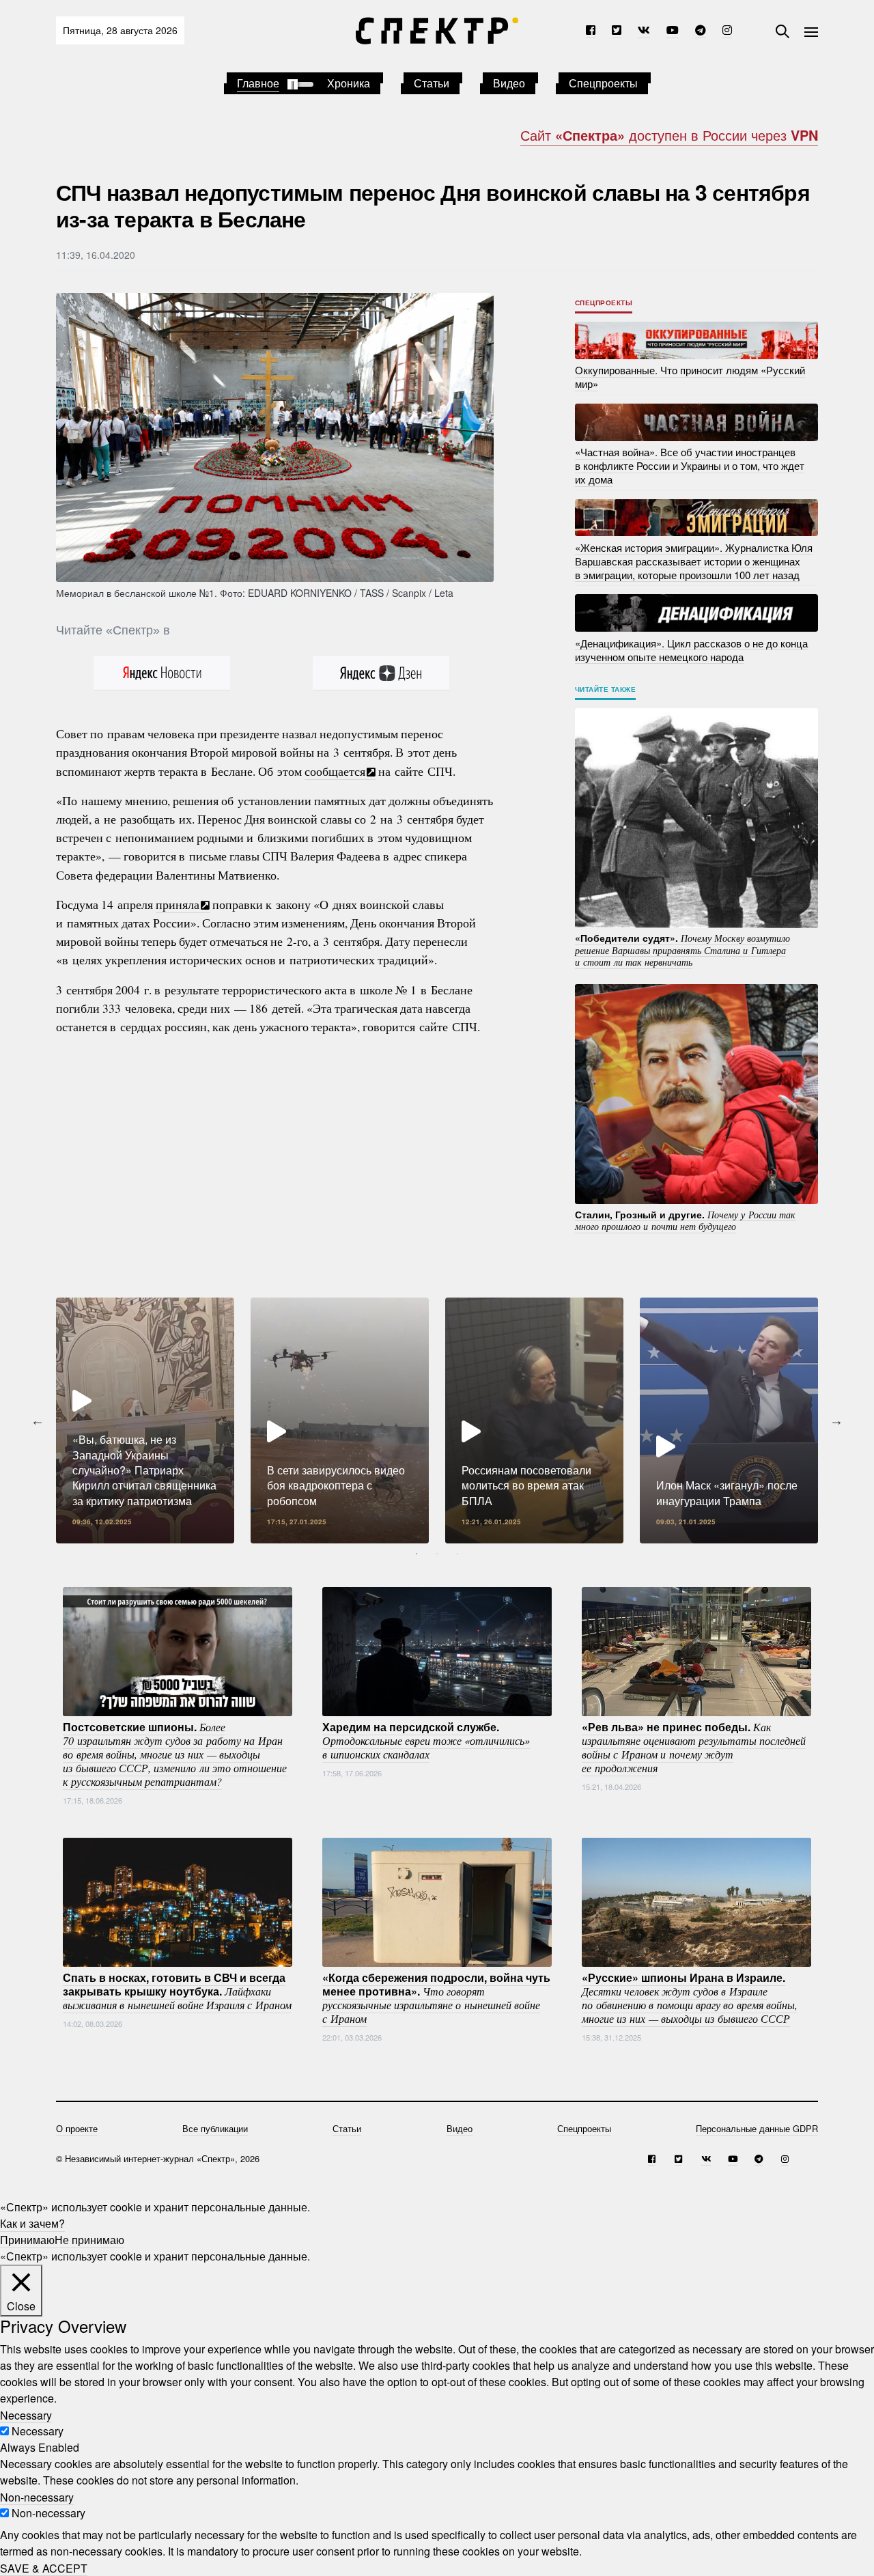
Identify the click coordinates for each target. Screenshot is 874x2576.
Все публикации (215, 2128)
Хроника (349, 83)
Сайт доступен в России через (669, 135)
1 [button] (417, 1554)
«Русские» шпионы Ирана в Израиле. (690, 1998)
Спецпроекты (603, 83)
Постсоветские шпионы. (175, 1754)
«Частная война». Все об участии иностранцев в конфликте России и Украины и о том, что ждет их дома (690, 465)
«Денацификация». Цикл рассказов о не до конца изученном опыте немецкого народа (691, 649)
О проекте (77, 2128)
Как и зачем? (32, 2223)
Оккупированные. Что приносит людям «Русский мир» (690, 377)
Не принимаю (89, 2240)
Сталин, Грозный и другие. (685, 1220)
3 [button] (457, 1554)
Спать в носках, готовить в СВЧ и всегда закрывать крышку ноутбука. (177, 1991)
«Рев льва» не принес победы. (694, 1747)
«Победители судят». (682, 950)
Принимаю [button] (27, 2240)
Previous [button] (38, 1420)
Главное (258, 83)
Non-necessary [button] (37, 2496)
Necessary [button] (26, 2414)
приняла (178, 904)
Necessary (38, 2431)
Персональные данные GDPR (757, 2128)
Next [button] (836, 1420)
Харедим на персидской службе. (426, 1740)
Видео (509, 83)
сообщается (335, 771)
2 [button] (437, 1554)
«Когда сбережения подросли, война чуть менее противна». (436, 1998)
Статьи (432, 83)
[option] (145, 1420)
